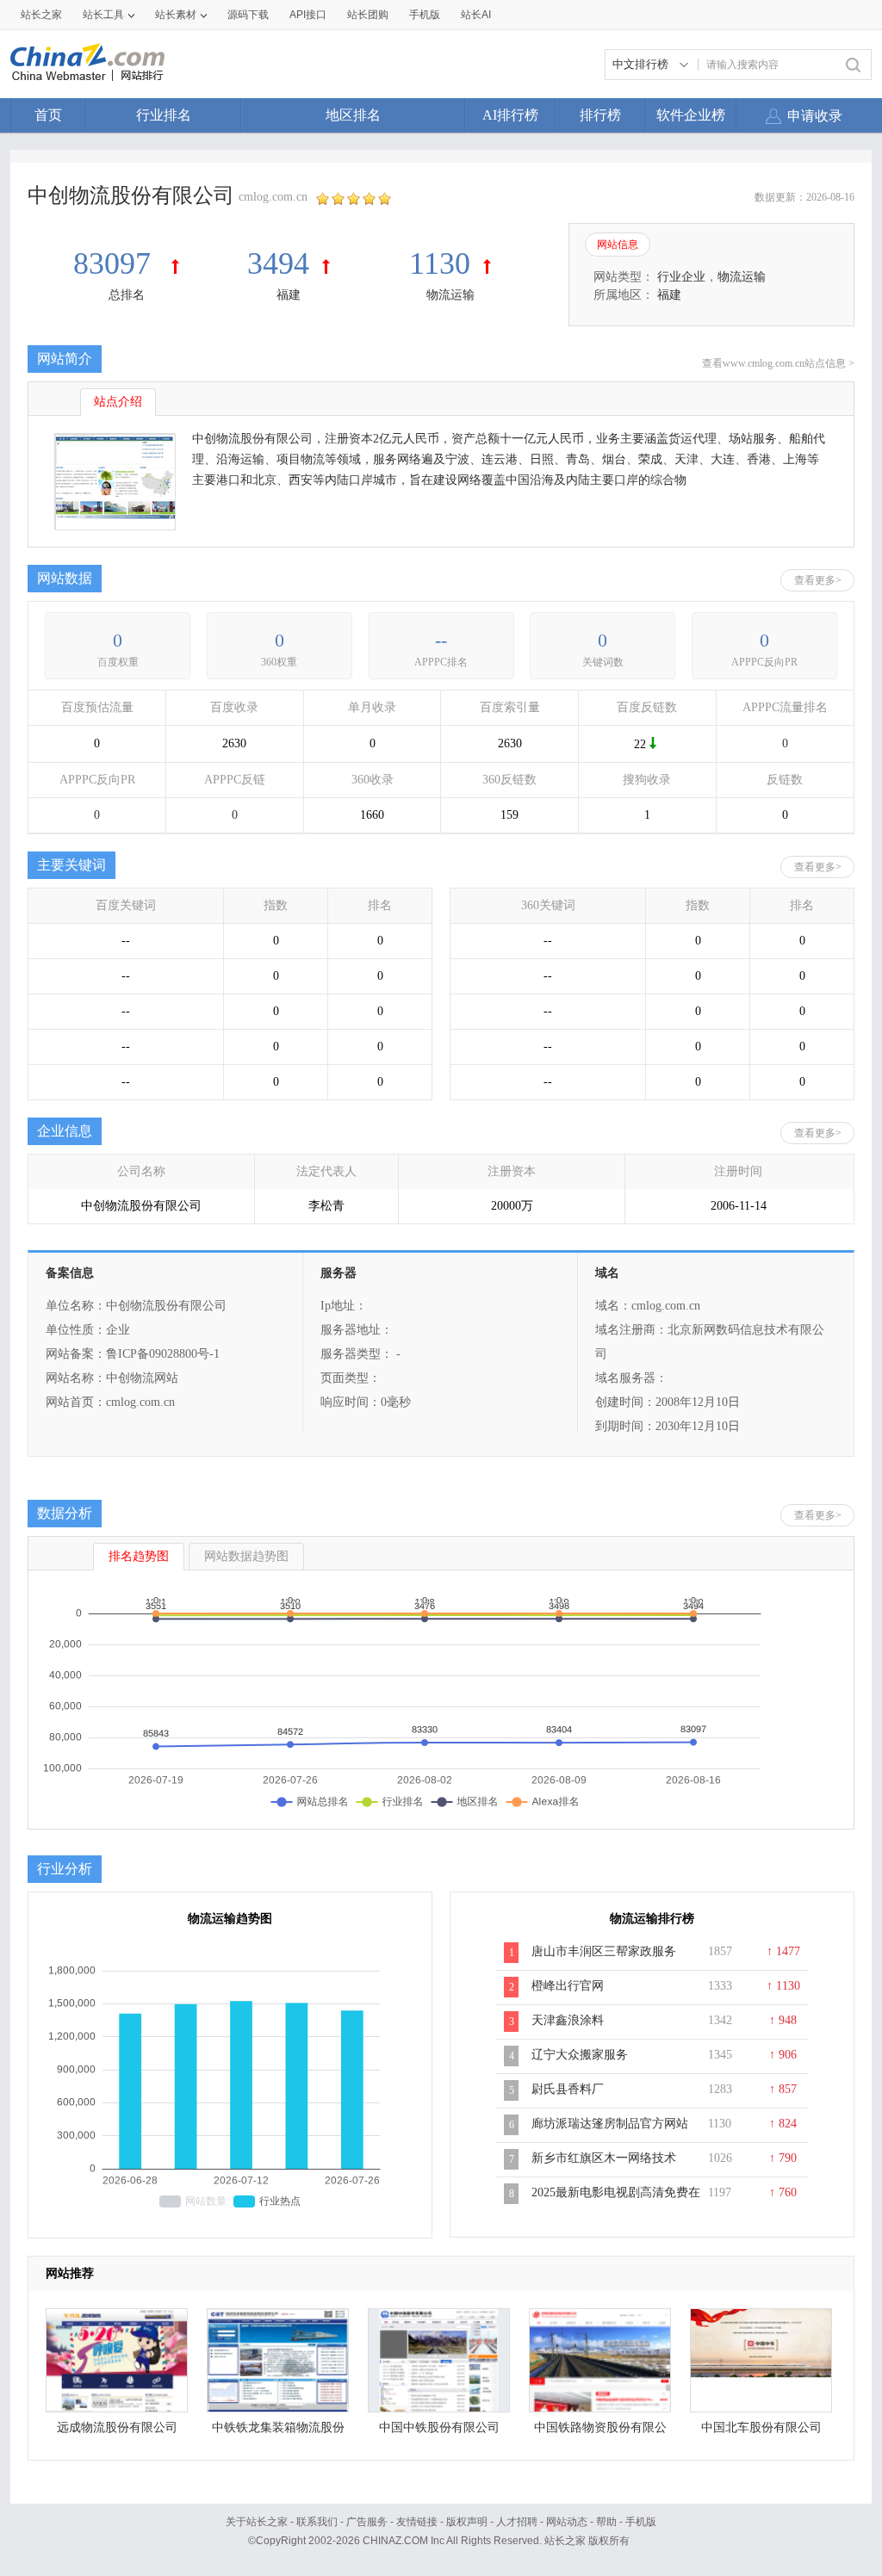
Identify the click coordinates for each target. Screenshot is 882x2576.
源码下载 (248, 15)
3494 (278, 263)
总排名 (127, 295)
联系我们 (317, 2522)
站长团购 (368, 15)
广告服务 (367, 2522)
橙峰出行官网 (568, 1986)
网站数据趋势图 (246, 1556)
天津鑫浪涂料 (568, 2020)
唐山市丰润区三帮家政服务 (604, 1951)
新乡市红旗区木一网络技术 (604, 2158)
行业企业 (681, 277)
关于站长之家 (257, 2522)
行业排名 (164, 115)
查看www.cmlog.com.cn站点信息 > (778, 363)
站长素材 (176, 15)
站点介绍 (118, 402)
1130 (440, 263)
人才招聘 (517, 2522)
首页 (48, 115)
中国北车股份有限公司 (761, 2427)
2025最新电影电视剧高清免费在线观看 (616, 2201)
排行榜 (600, 115)
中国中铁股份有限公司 (439, 2427)
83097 (116, 263)
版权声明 (467, 2522)
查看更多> (818, 580)
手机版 (641, 2522)
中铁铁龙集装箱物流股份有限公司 (278, 2432)
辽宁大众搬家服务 (580, 2055)
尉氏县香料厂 (568, 2089)
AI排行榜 (510, 115)
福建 (289, 295)
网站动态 (567, 2522)
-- (441, 640)
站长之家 (41, 15)
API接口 (308, 15)
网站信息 (618, 245)
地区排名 (353, 115)
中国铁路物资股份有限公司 (600, 2432)
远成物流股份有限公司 (117, 2427)
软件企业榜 (691, 115)
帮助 (606, 2522)
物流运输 (450, 295)
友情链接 (417, 2522)
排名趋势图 (139, 1556)
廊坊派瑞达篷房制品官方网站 (610, 2124)
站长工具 (103, 15)
